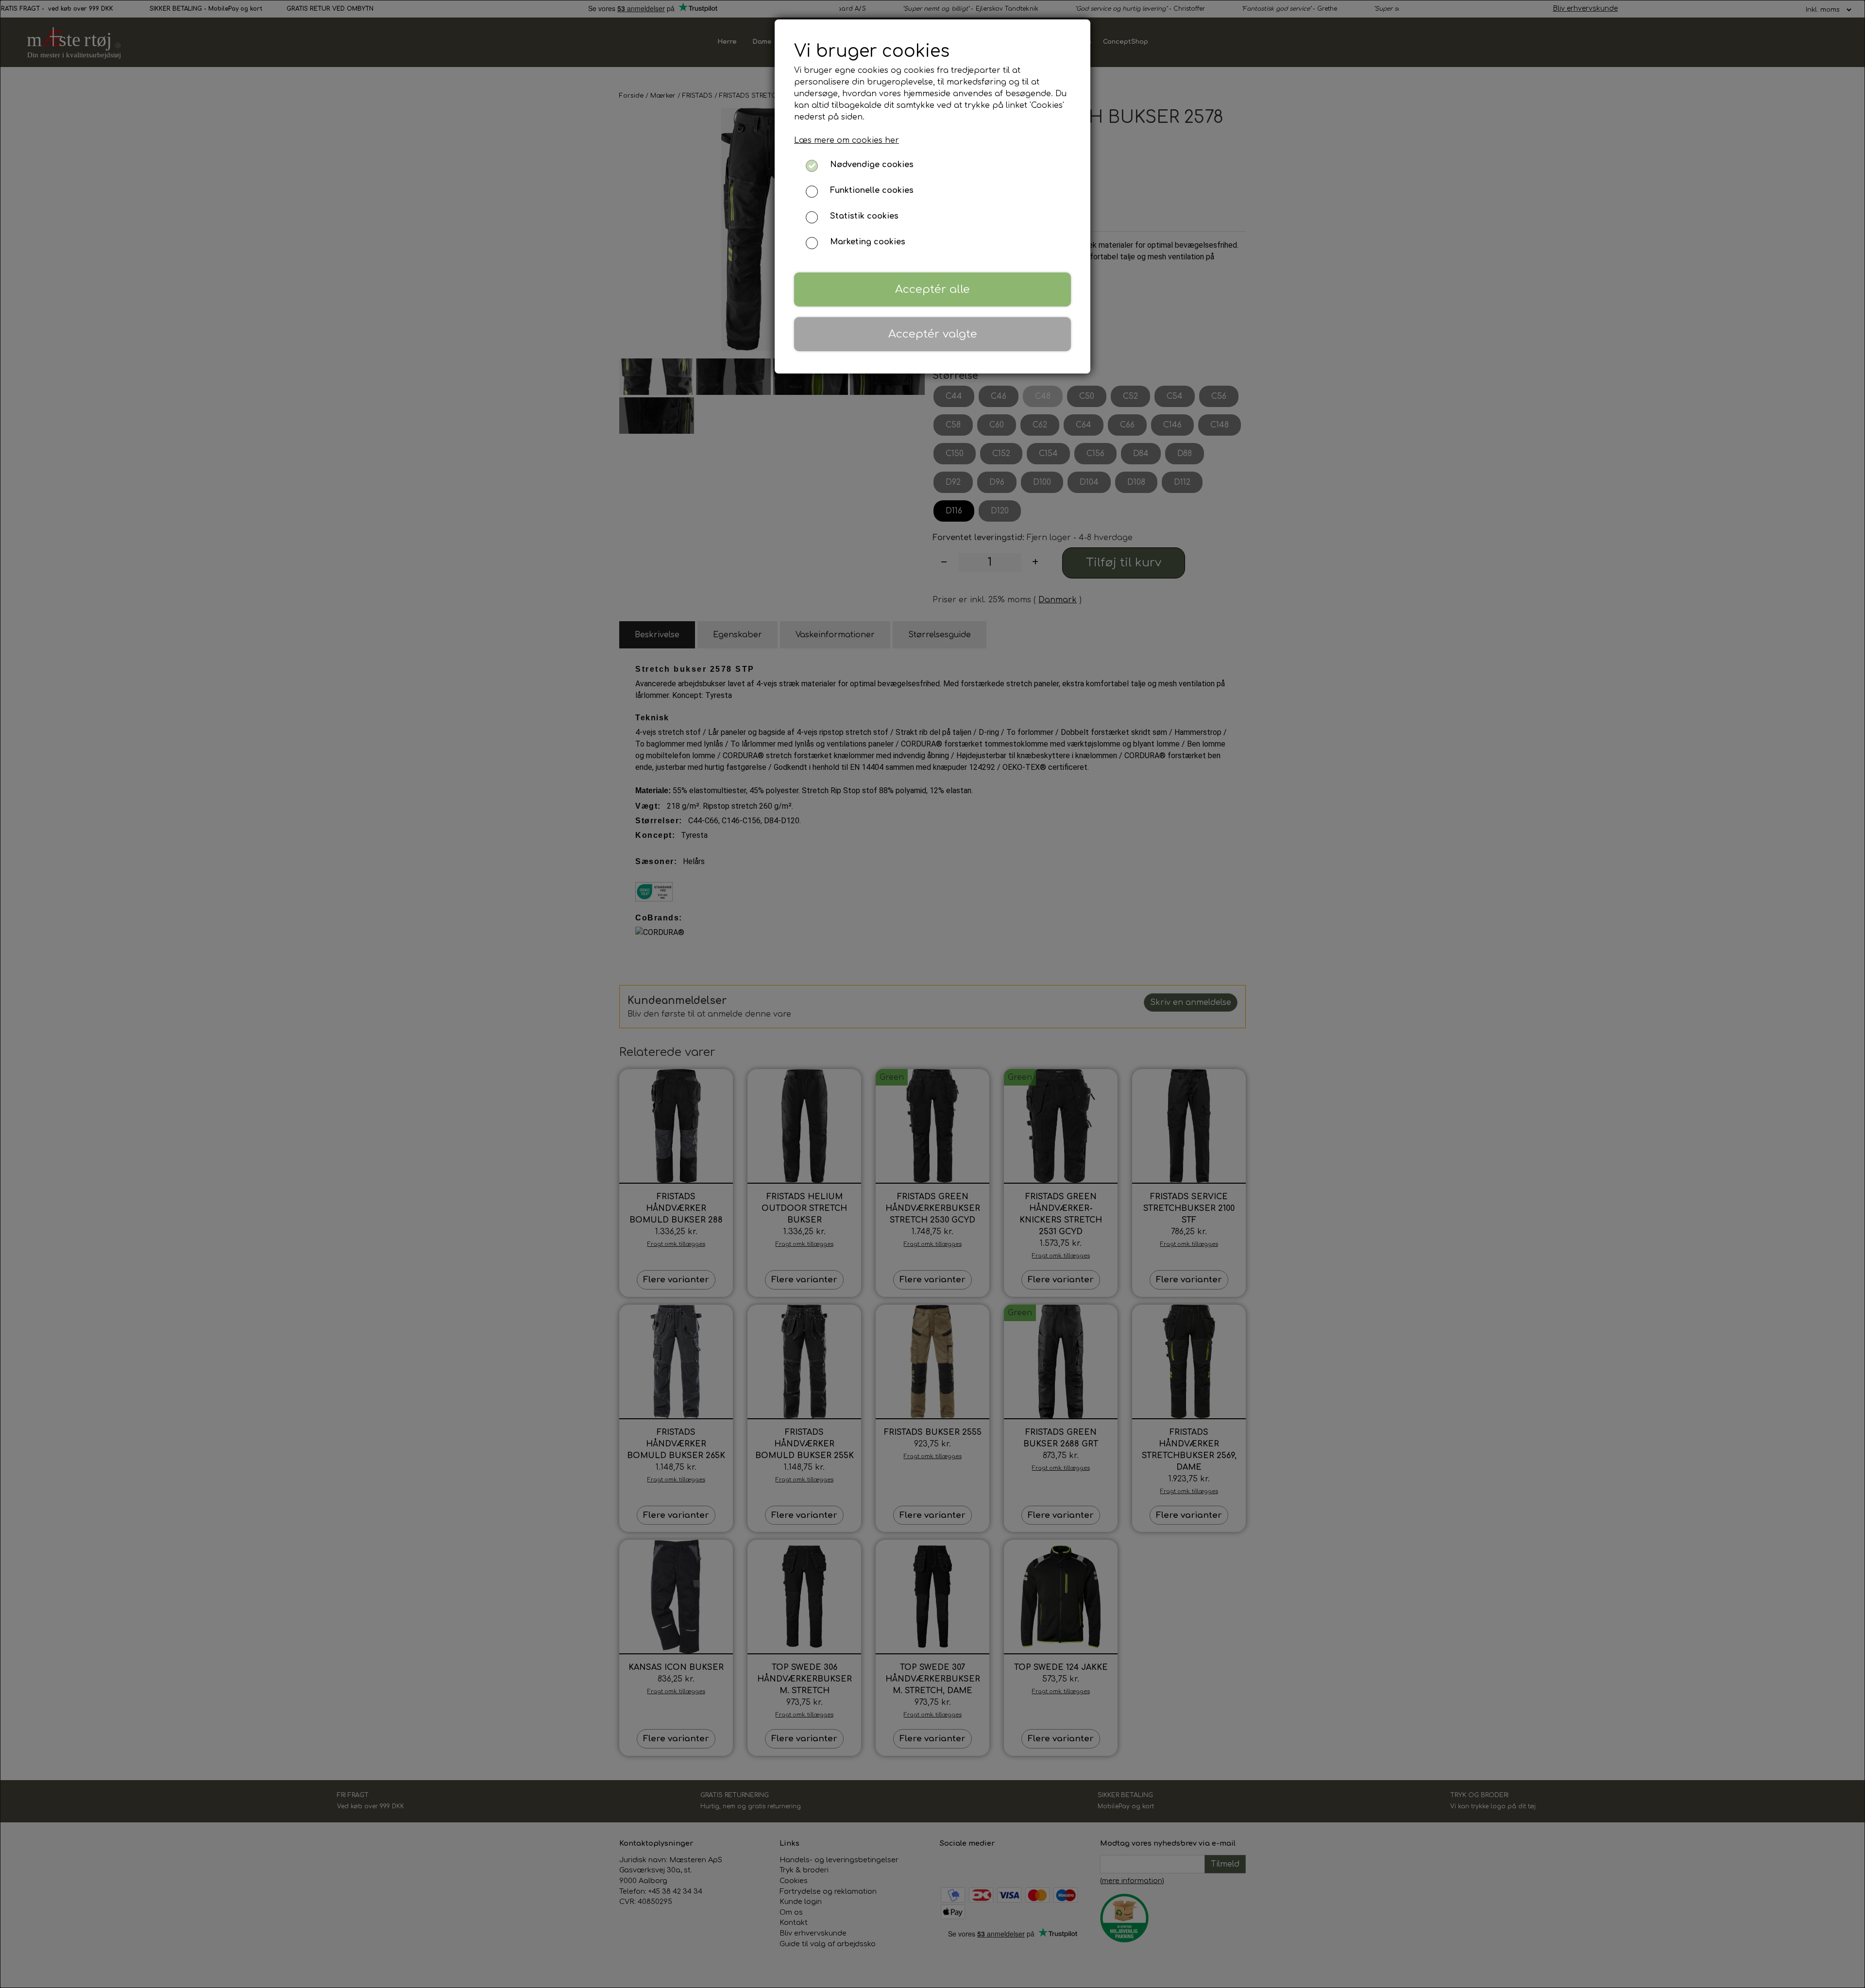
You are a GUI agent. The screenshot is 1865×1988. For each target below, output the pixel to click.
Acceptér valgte (933, 334)
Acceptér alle (932, 289)
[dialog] (932, 994)
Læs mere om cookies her (847, 140)
